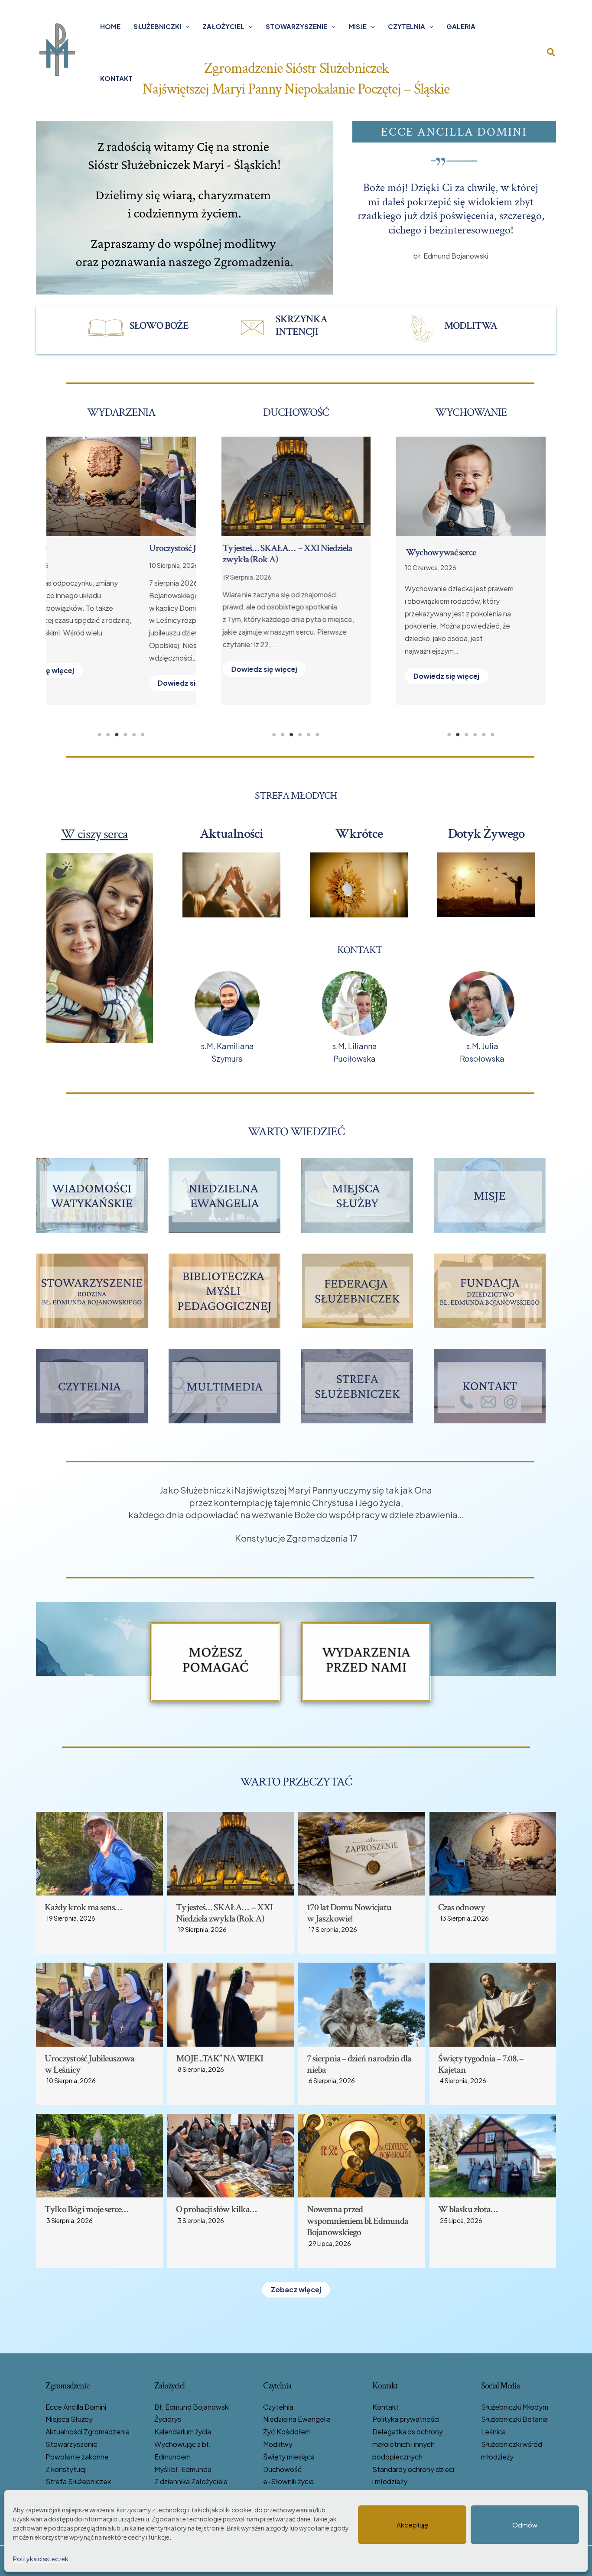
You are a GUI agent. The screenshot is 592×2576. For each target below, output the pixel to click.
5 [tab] (134, 735)
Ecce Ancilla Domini (76, 2407)
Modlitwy (278, 2444)
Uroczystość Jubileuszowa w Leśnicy (118, 548)
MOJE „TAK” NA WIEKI (220, 2059)
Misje (358, 26)
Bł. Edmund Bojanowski (192, 2407)
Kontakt (116, 78)
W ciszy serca (94, 834)
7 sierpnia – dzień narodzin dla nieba (359, 2064)
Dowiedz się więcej (97, 683)
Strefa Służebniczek (78, 2481)
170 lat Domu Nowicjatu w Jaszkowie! (349, 1913)
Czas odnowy (462, 1907)
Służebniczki (157, 26)
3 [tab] (117, 735)
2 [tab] (108, 735)
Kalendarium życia (183, 2432)
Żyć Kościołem (287, 2432)
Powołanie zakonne (77, 2457)
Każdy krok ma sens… (83, 1907)
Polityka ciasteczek (41, 2559)
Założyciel (223, 26)
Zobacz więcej (296, 2289)
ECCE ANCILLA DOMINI (454, 132)
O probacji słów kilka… (216, 2209)
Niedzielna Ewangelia (297, 2419)
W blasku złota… (468, 2209)
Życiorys (168, 2419)
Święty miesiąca (289, 2457)
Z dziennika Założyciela (191, 2481)
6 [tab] (143, 735)
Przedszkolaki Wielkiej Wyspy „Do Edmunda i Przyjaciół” (466, 558)
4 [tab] (125, 735)
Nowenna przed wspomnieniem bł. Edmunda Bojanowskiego (358, 2221)
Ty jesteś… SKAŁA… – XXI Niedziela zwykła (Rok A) (224, 1913)
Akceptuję (412, 2525)
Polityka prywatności (406, 2419)
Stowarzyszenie (296, 26)
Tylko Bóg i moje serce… (86, 2209)
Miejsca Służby (69, 2419)
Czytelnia (407, 26)
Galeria (461, 26)
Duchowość (283, 2469)
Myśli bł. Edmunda (183, 2469)
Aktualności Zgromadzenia (88, 2432)
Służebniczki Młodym (515, 2407)
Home (110, 26)
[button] (185, 26)
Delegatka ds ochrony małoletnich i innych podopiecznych (408, 2444)
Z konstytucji (66, 2469)
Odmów (525, 2525)
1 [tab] (99, 735)
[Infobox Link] (145, 328)
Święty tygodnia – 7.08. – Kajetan (287, 548)
